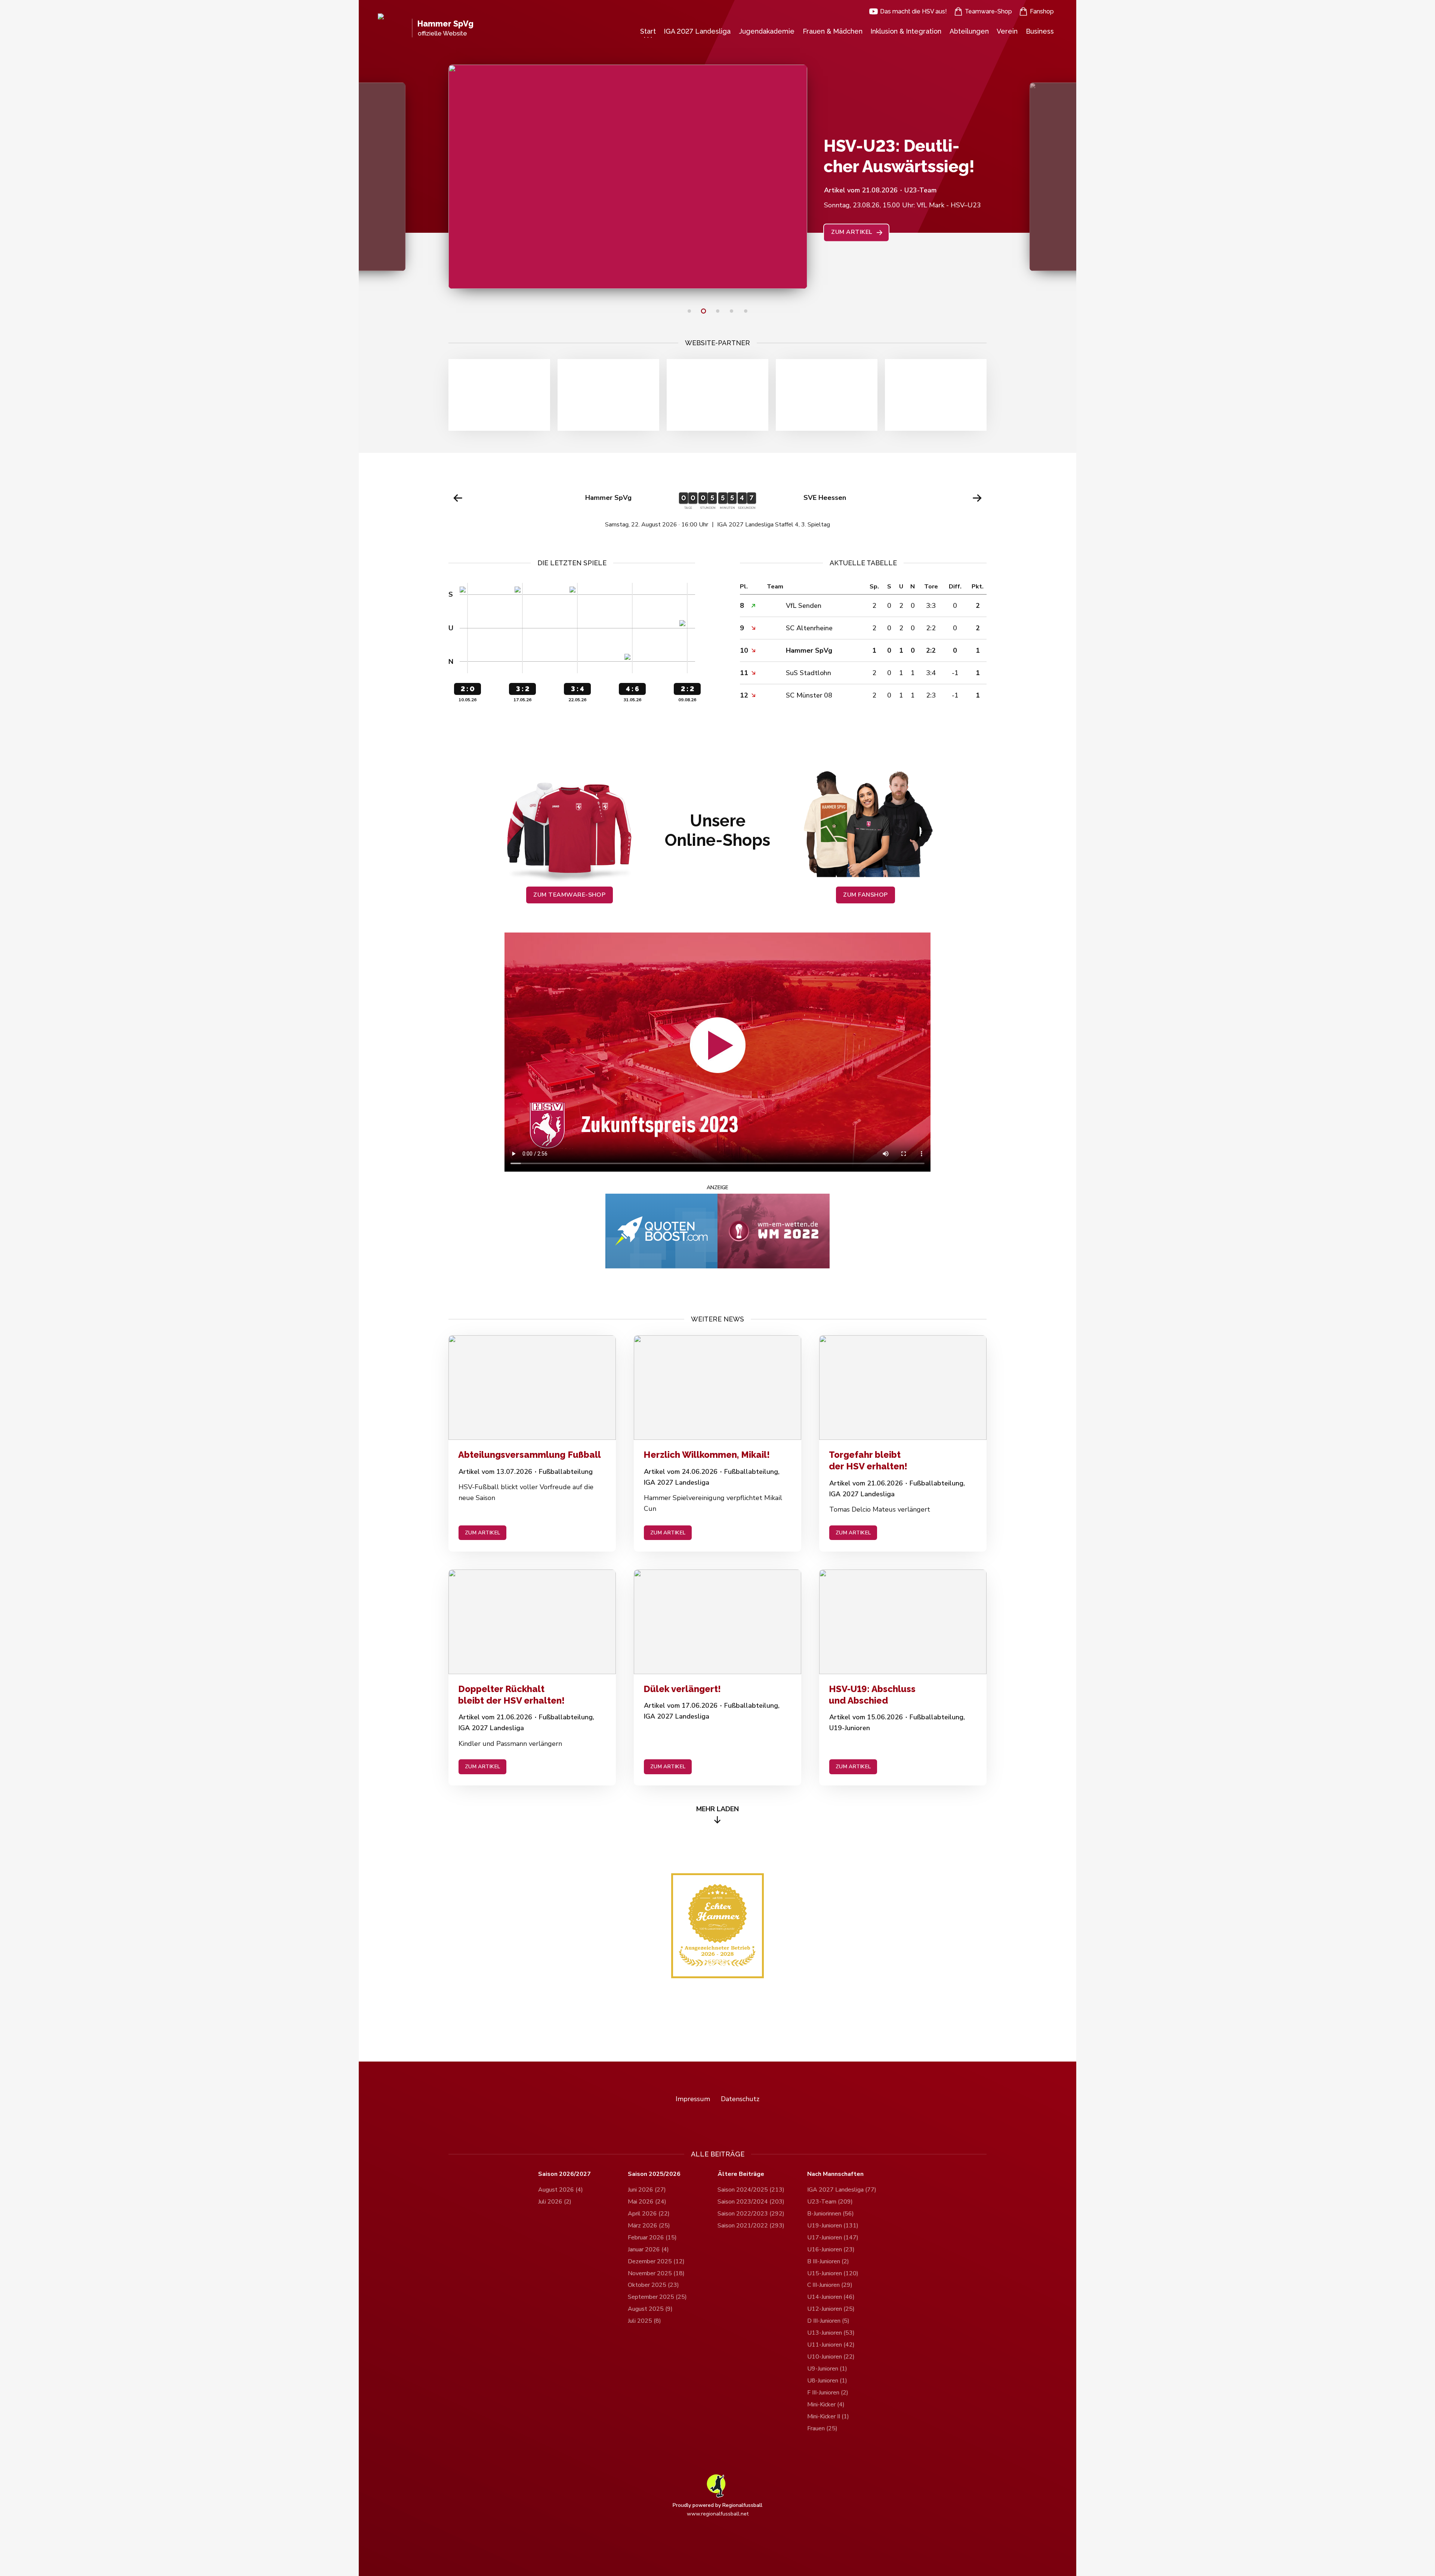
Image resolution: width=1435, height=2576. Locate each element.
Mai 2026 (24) (647, 2202)
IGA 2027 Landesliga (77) (842, 2190)
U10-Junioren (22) (831, 2357)
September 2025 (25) (657, 2297)
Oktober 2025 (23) (653, 2285)
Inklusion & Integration (906, 31)
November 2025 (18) (656, 2273)
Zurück (458, 498)
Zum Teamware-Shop (569, 895)
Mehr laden (717, 1809)
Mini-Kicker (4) (826, 2405)
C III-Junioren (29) (830, 2285)
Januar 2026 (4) (648, 2249)
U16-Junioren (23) (831, 2249)
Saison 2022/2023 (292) (751, 2214)
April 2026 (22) (649, 2214)
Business (1040, 31)
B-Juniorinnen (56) (831, 2214)
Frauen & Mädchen (833, 31)
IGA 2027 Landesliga (697, 31)
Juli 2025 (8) (644, 2321)
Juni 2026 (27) (647, 2190)
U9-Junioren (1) (827, 2369)
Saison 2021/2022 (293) (751, 2226)
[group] (717, 506)
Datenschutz (740, 2099)
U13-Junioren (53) (831, 2333)
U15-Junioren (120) (833, 2273)
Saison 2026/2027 (564, 2174)
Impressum (693, 2099)
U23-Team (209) (830, 2202)
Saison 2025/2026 (654, 2174)
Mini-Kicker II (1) (828, 2416)
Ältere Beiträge (741, 2174)
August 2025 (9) (650, 2309)
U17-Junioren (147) (833, 2238)
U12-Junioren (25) (831, 2309)
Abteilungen (969, 31)
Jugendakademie (767, 31)
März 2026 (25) (649, 2226)
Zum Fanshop (865, 895)
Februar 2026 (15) (652, 2238)
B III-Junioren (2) (828, 2261)
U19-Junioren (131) (833, 2226)
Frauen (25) (822, 2428)
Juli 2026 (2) (555, 2202)
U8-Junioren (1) (827, 2381)
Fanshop (1042, 11)
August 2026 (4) (561, 2190)
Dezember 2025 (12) (656, 2261)
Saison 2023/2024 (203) (751, 2202)
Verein (1007, 31)
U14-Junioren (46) (831, 2297)
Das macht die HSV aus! (914, 11)
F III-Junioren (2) (828, 2393)
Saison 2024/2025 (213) (751, 2190)
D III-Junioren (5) (828, 2321)
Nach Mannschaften (835, 2174)
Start (648, 31)
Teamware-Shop (988, 11)
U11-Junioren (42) (831, 2345)
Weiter (977, 498)
